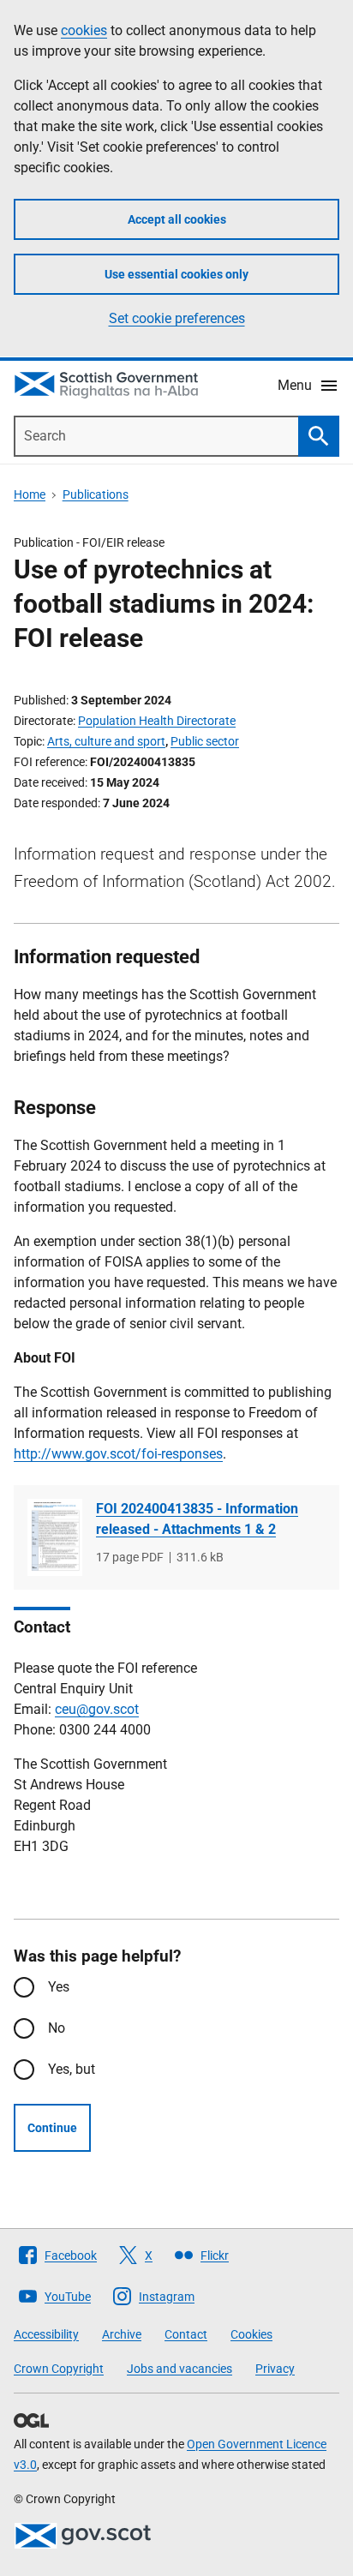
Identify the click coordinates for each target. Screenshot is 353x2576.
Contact (186, 2334)
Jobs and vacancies (179, 2369)
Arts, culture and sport (106, 741)
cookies (84, 30)
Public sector (205, 741)
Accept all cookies (177, 219)
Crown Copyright (59, 2369)
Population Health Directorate (157, 721)
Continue (52, 2128)
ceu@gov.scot (97, 1709)
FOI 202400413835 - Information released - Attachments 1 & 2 (197, 1519)
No (57, 2028)
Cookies (251, 2334)
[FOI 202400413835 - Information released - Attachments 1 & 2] (55, 1538)
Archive (122, 2334)
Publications (96, 494)
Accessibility (46, 2334)
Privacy (275, 2369)
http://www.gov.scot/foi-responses (118, 1454)
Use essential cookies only (176, 274)
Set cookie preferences (177, 318)
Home (30, 494)
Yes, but (72, 2069)
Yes (59, 1987)
